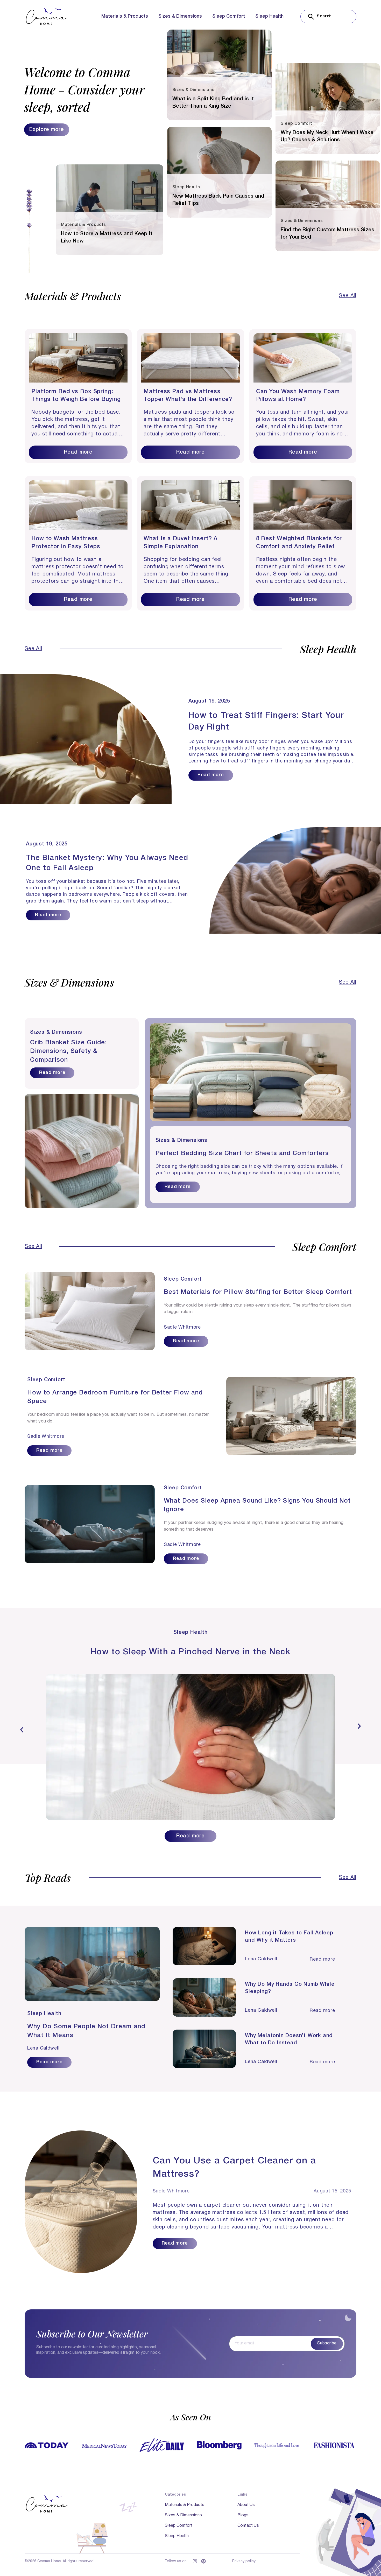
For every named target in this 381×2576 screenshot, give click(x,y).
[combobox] (328, 17)
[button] (22, 1730)
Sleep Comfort (229, 16)
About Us (246, 2505)
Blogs (243, 2515)
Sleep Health (269, 16)
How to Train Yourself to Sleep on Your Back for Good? (191, 1652)
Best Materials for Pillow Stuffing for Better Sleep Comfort (258, 1292)
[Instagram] (195, 2561)
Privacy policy (244, 2561)
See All (348, 296)
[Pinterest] (203, 2561)
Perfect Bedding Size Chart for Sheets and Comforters (242, 1154)
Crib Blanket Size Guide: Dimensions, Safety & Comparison (68, 1051)
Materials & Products (125, 16)
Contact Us (248, 2526)
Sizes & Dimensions (180, 16)
